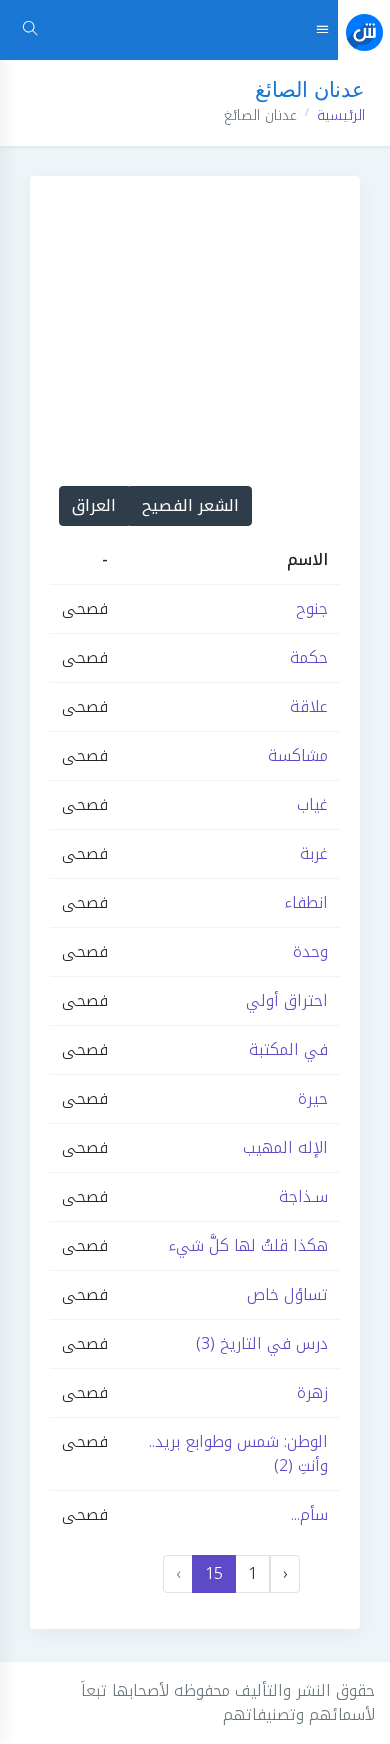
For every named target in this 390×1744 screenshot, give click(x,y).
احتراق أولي (287, 1000)
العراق (94, 505)
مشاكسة (298, 755)
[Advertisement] (195, 311)
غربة (314, 853)
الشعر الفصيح (190, 505)
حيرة (313, 1098)
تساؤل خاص (287, 1294)
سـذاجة (303, 1196)
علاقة (309, 706)
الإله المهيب (285, 1147)
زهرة (312, 1392)
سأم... (309, 1514)
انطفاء (306, 902)
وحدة (310, 951)
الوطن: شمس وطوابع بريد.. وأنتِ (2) (238, 1453)
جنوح (312, 608)
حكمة (309, 657)
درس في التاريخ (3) (262, 1343)
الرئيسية (341, 115)
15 (214, 1573)
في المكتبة (288, 1049)
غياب (312, 804)
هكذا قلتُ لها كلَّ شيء (248, 1245)
